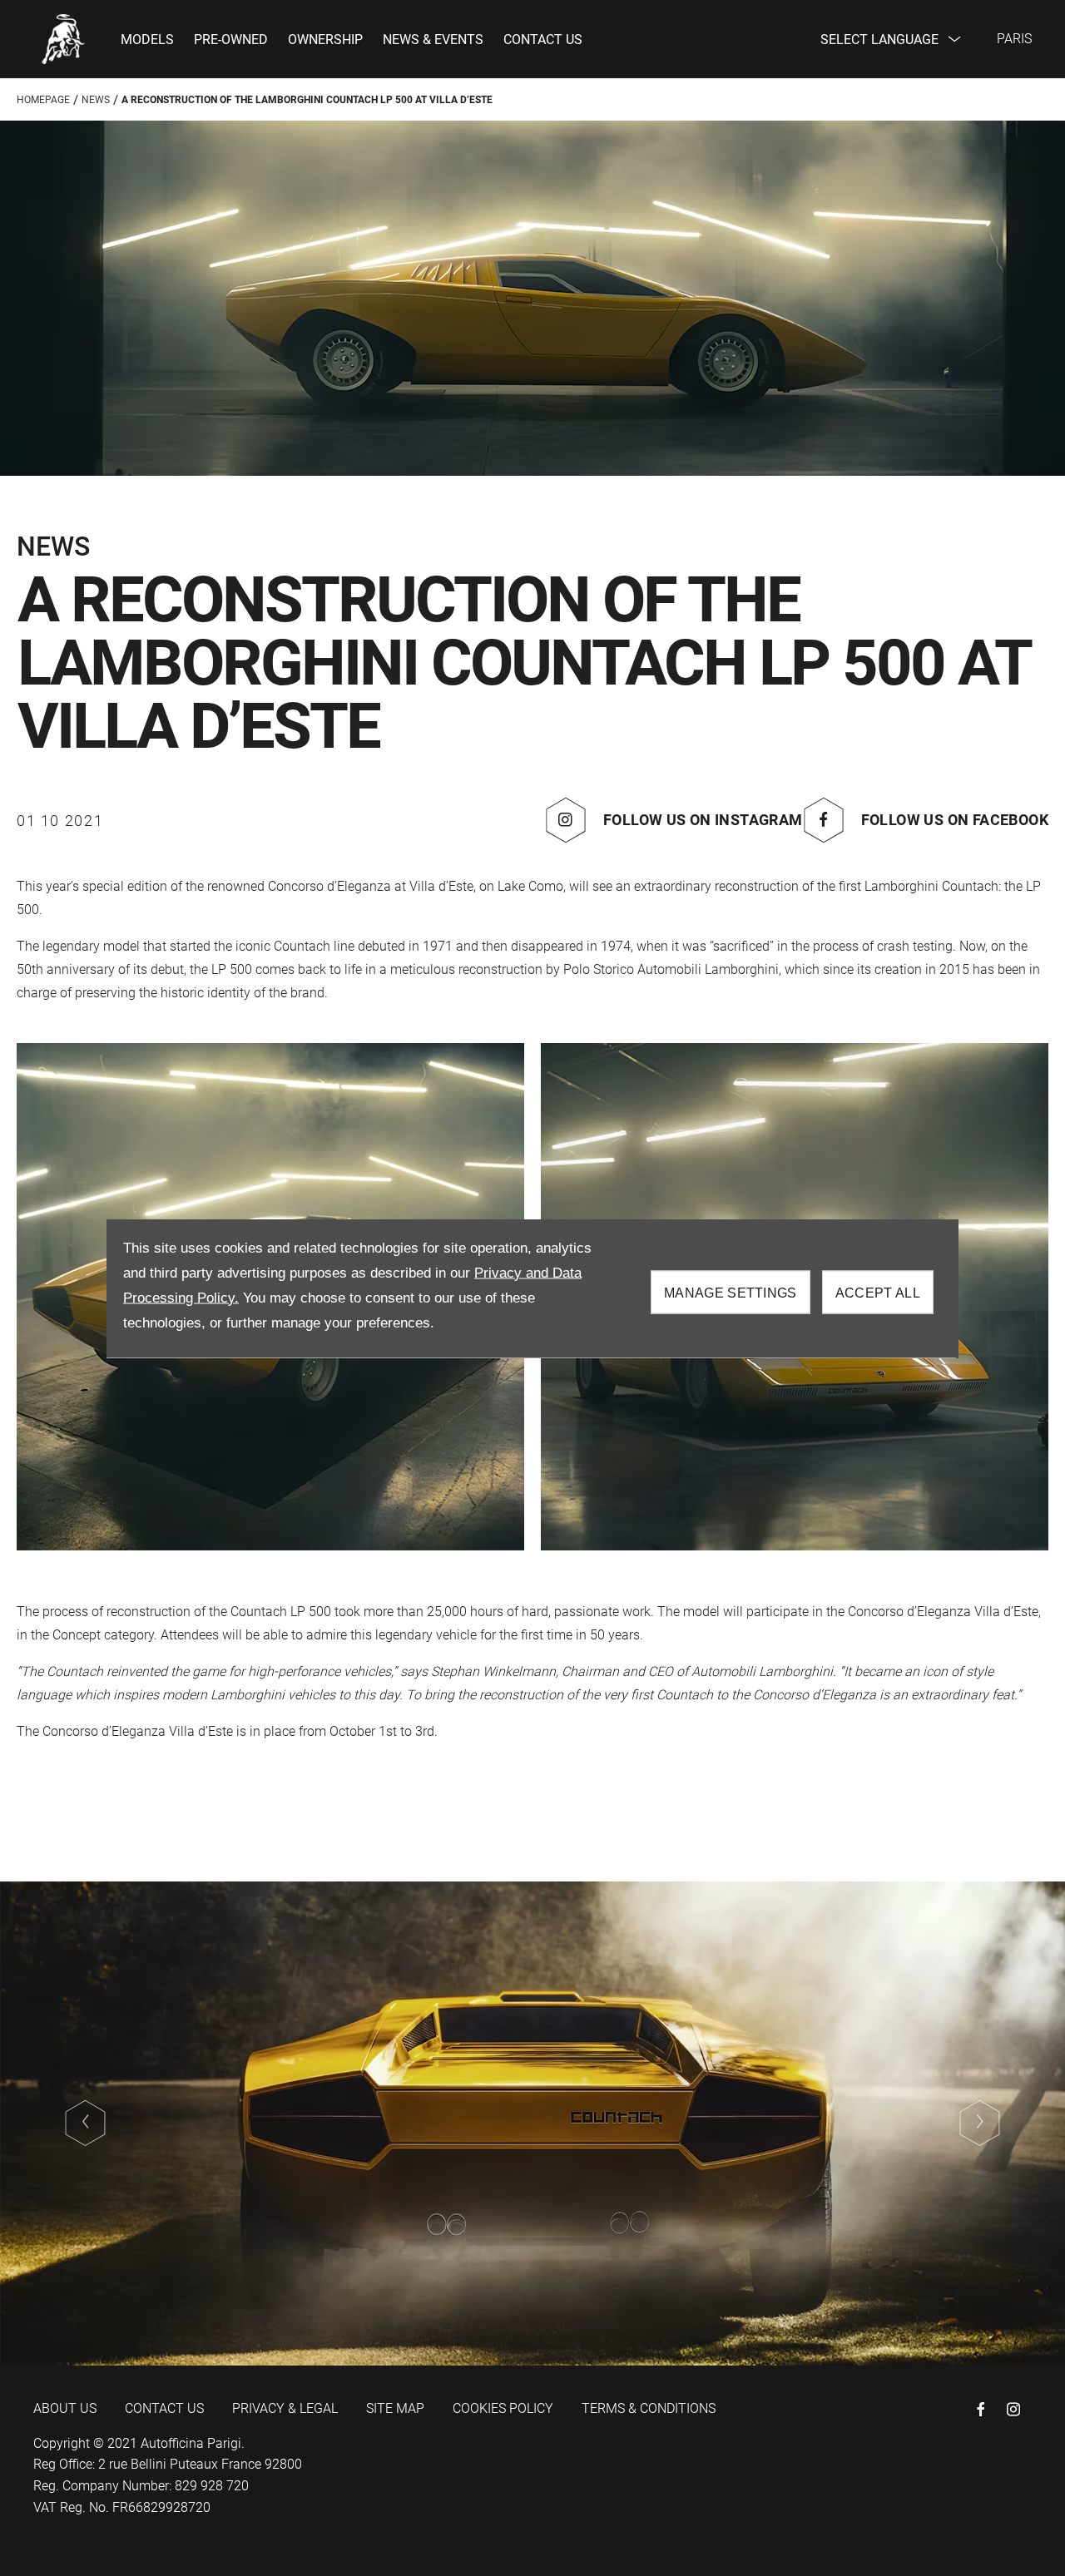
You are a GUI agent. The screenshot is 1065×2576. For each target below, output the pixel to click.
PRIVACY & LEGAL (285, 2408)
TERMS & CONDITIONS (649, 2408)
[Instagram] (1013, 2409)
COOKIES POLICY (503, 2408)
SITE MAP (395, 2408)
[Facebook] (981, 2409)
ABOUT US (65, 2408)
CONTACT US (164, 2408)
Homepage (43, 100)
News (96, 100)
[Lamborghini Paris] (64, 39)
